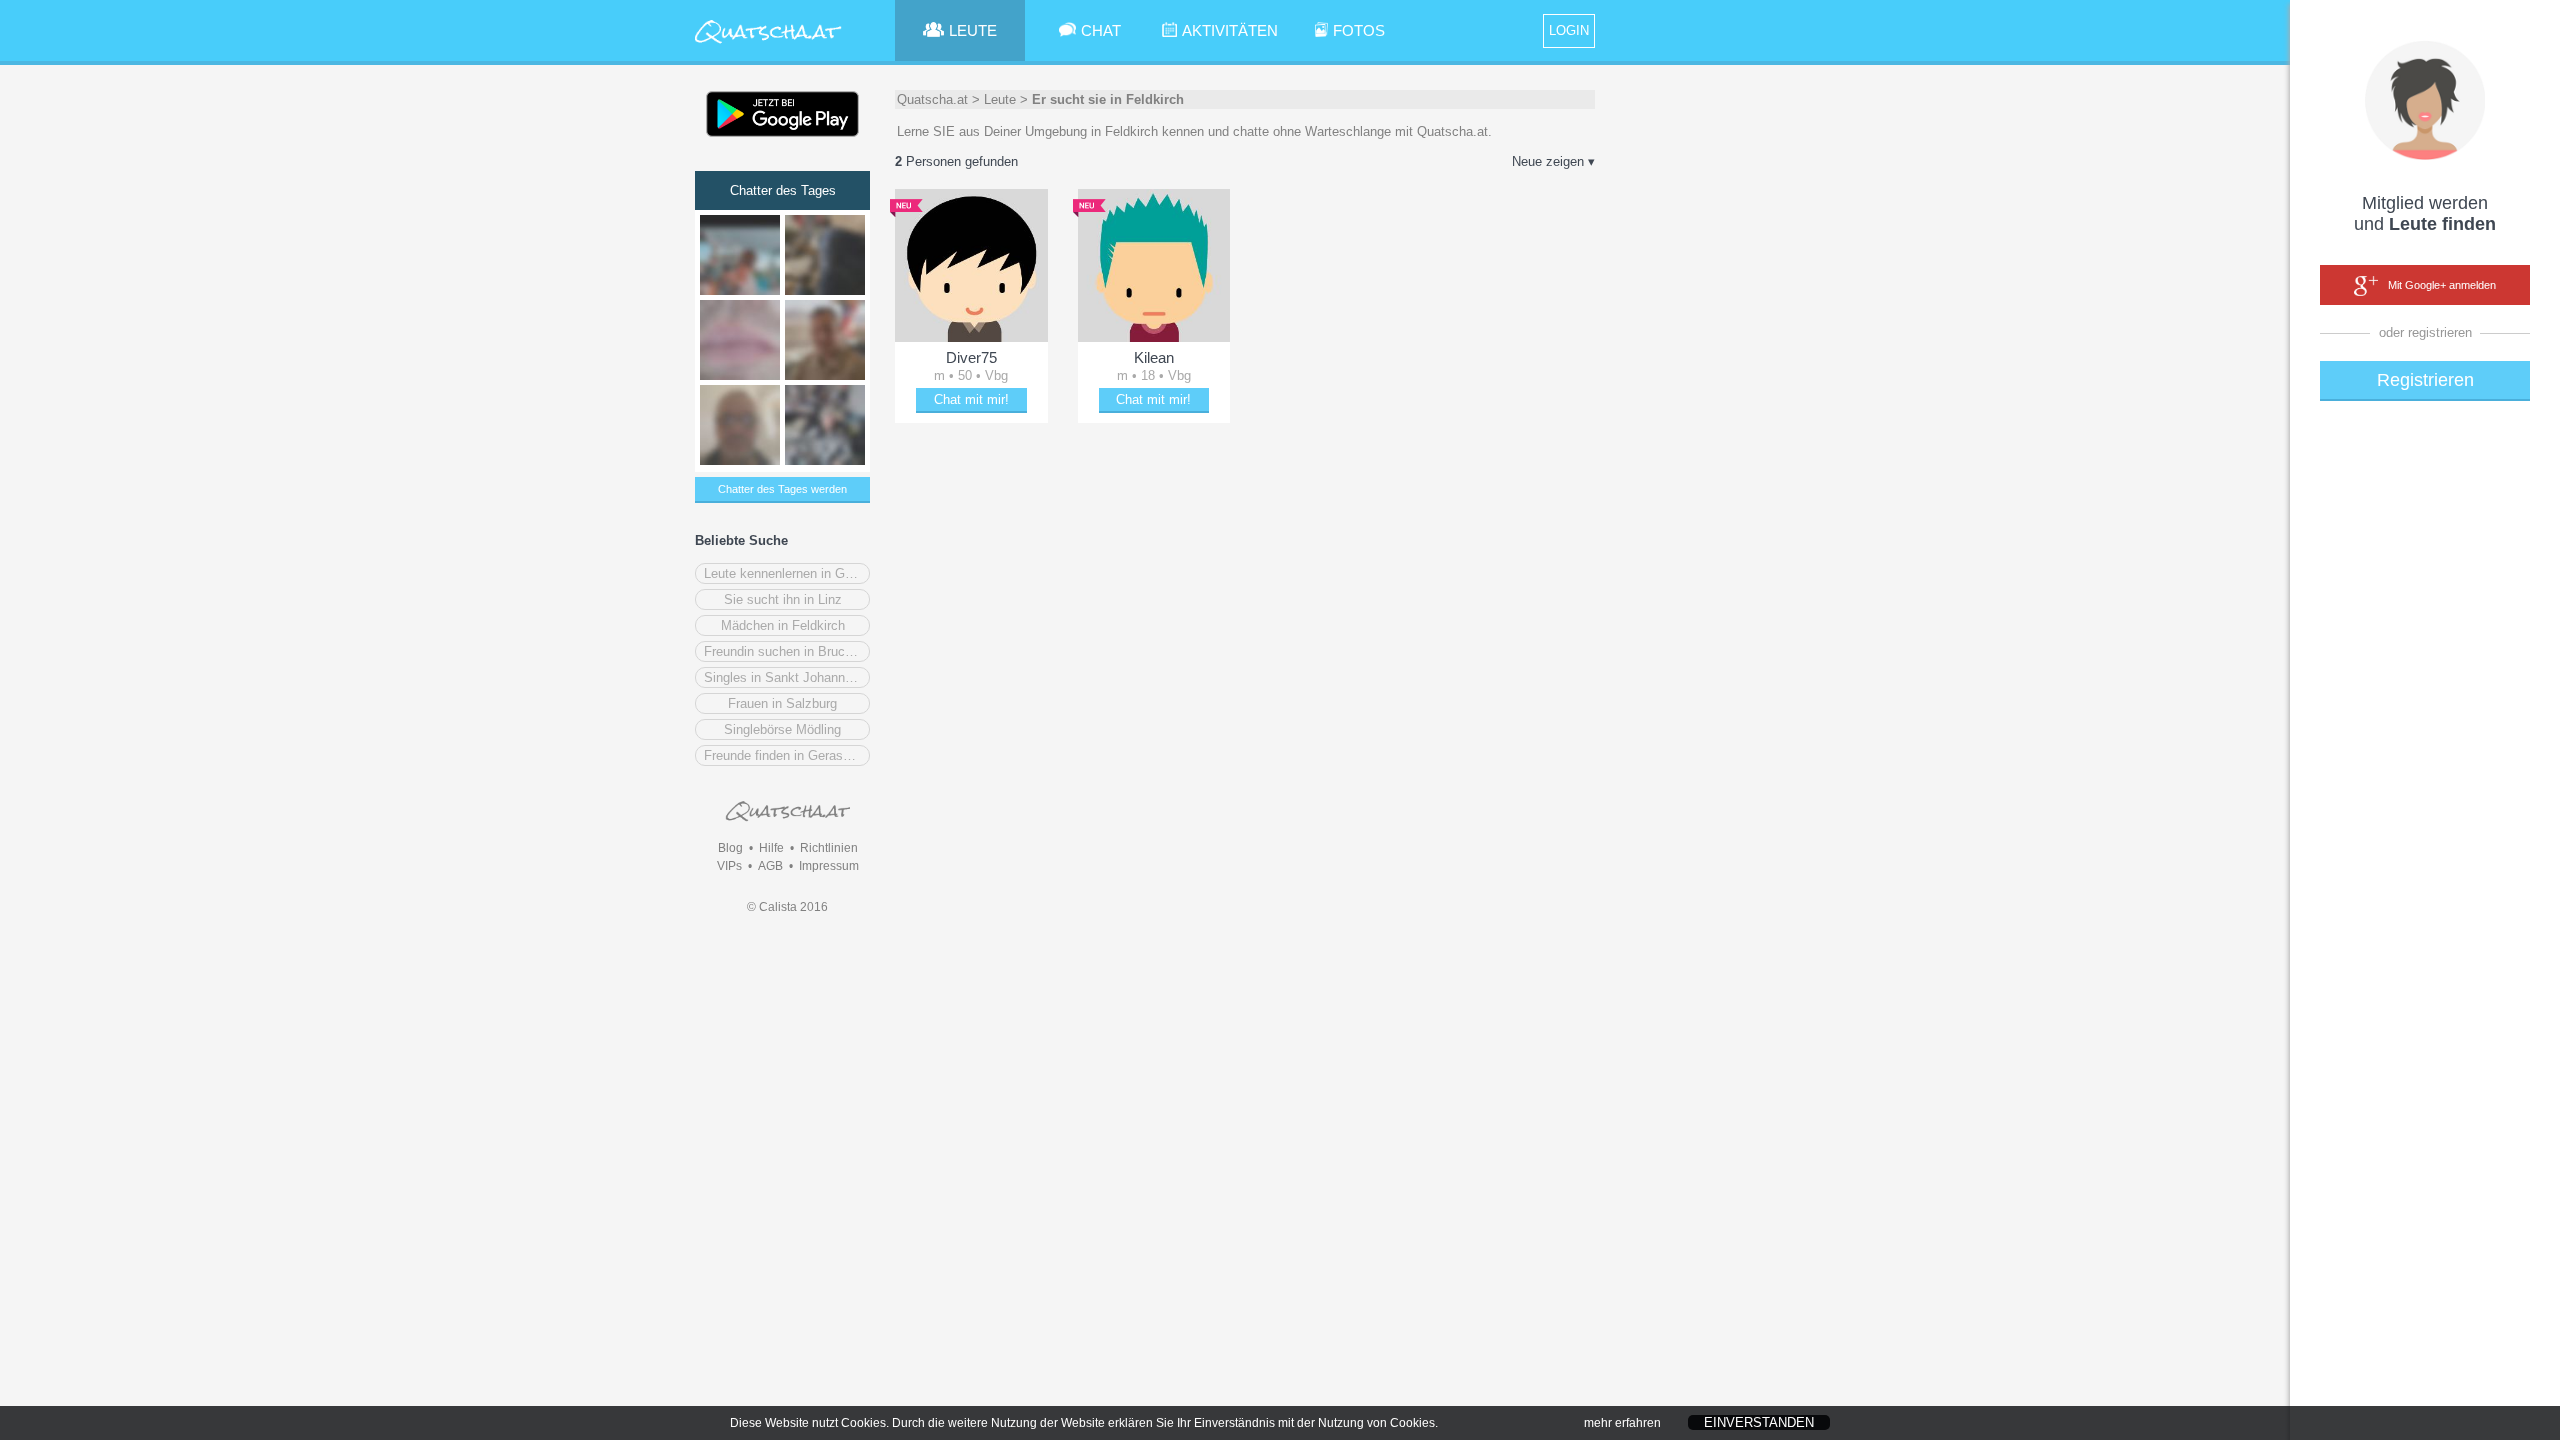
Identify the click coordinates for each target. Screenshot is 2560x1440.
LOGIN (1569, 30)
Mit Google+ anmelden (2442, 285)
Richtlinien (829, 848)
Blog (730, 848)
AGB (770, 866)
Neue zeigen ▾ (1553, 161)
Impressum (829, 866)
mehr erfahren (1622, 1423)
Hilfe (771, 848)
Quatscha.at (932, 99)
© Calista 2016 (787, 907)
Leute (1000, 99)
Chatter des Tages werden (782, 489)
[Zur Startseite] (768, 44)
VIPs (729, 866)
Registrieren (2425, 380)
